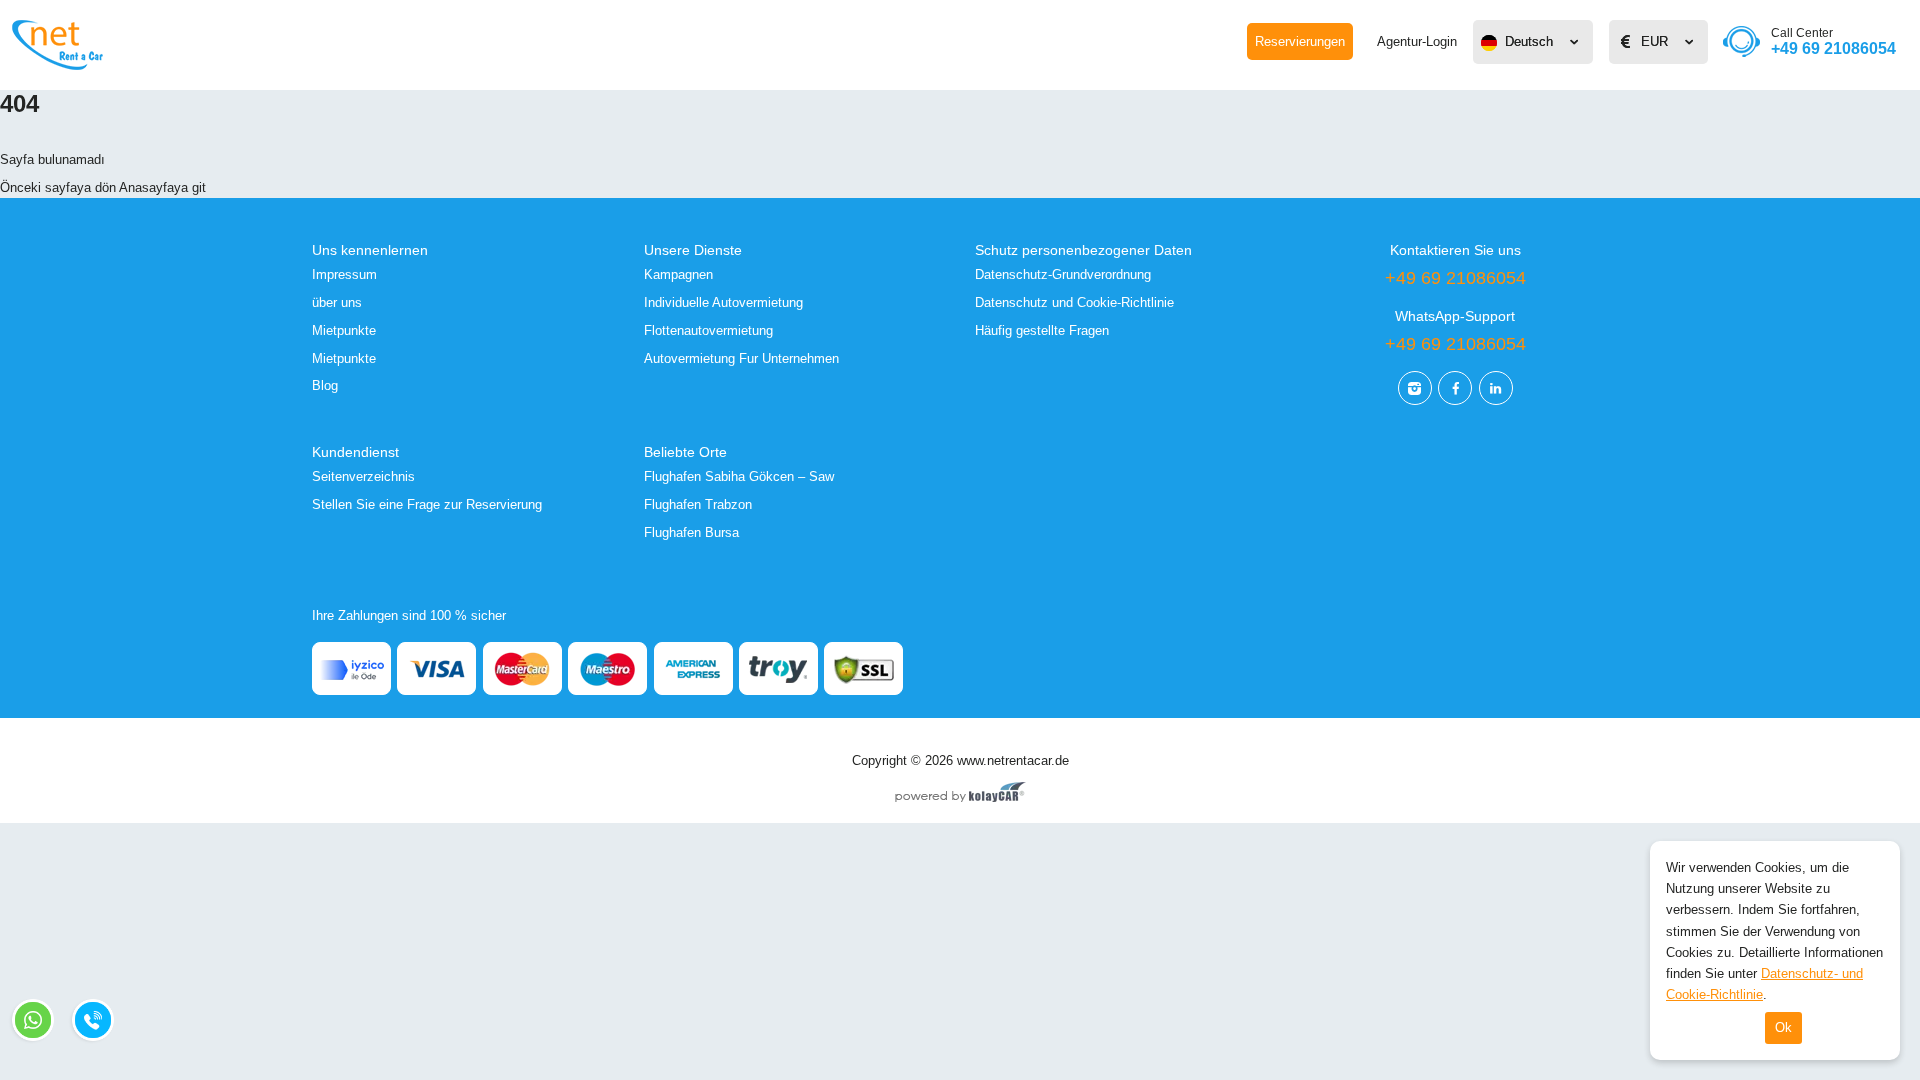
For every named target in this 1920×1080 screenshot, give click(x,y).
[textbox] (1533, 42)
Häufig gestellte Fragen (1042, 330)
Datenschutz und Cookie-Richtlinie (1074, 302)
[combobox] (1533, 42)
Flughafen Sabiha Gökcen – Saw (739, 476)
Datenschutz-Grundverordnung (1063, 274)
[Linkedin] (1496, 388)
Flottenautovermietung (708, 330)
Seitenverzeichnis (363, 476)
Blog (325, 385)
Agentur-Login (1417, 41)
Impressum (344, 274)
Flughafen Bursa (691, 532)
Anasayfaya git (162, 187)
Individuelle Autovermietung (723, 302)
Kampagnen (678, 274)
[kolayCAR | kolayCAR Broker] (960, 794)
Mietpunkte (344, 330)
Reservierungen (1300, 41)
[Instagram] (1415, 388)
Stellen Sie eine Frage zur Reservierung (427, 504)
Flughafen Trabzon (698, 504)
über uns (337, 302)
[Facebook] (1455, 388)
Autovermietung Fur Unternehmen (741, 358)
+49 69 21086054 (1833, 41)
